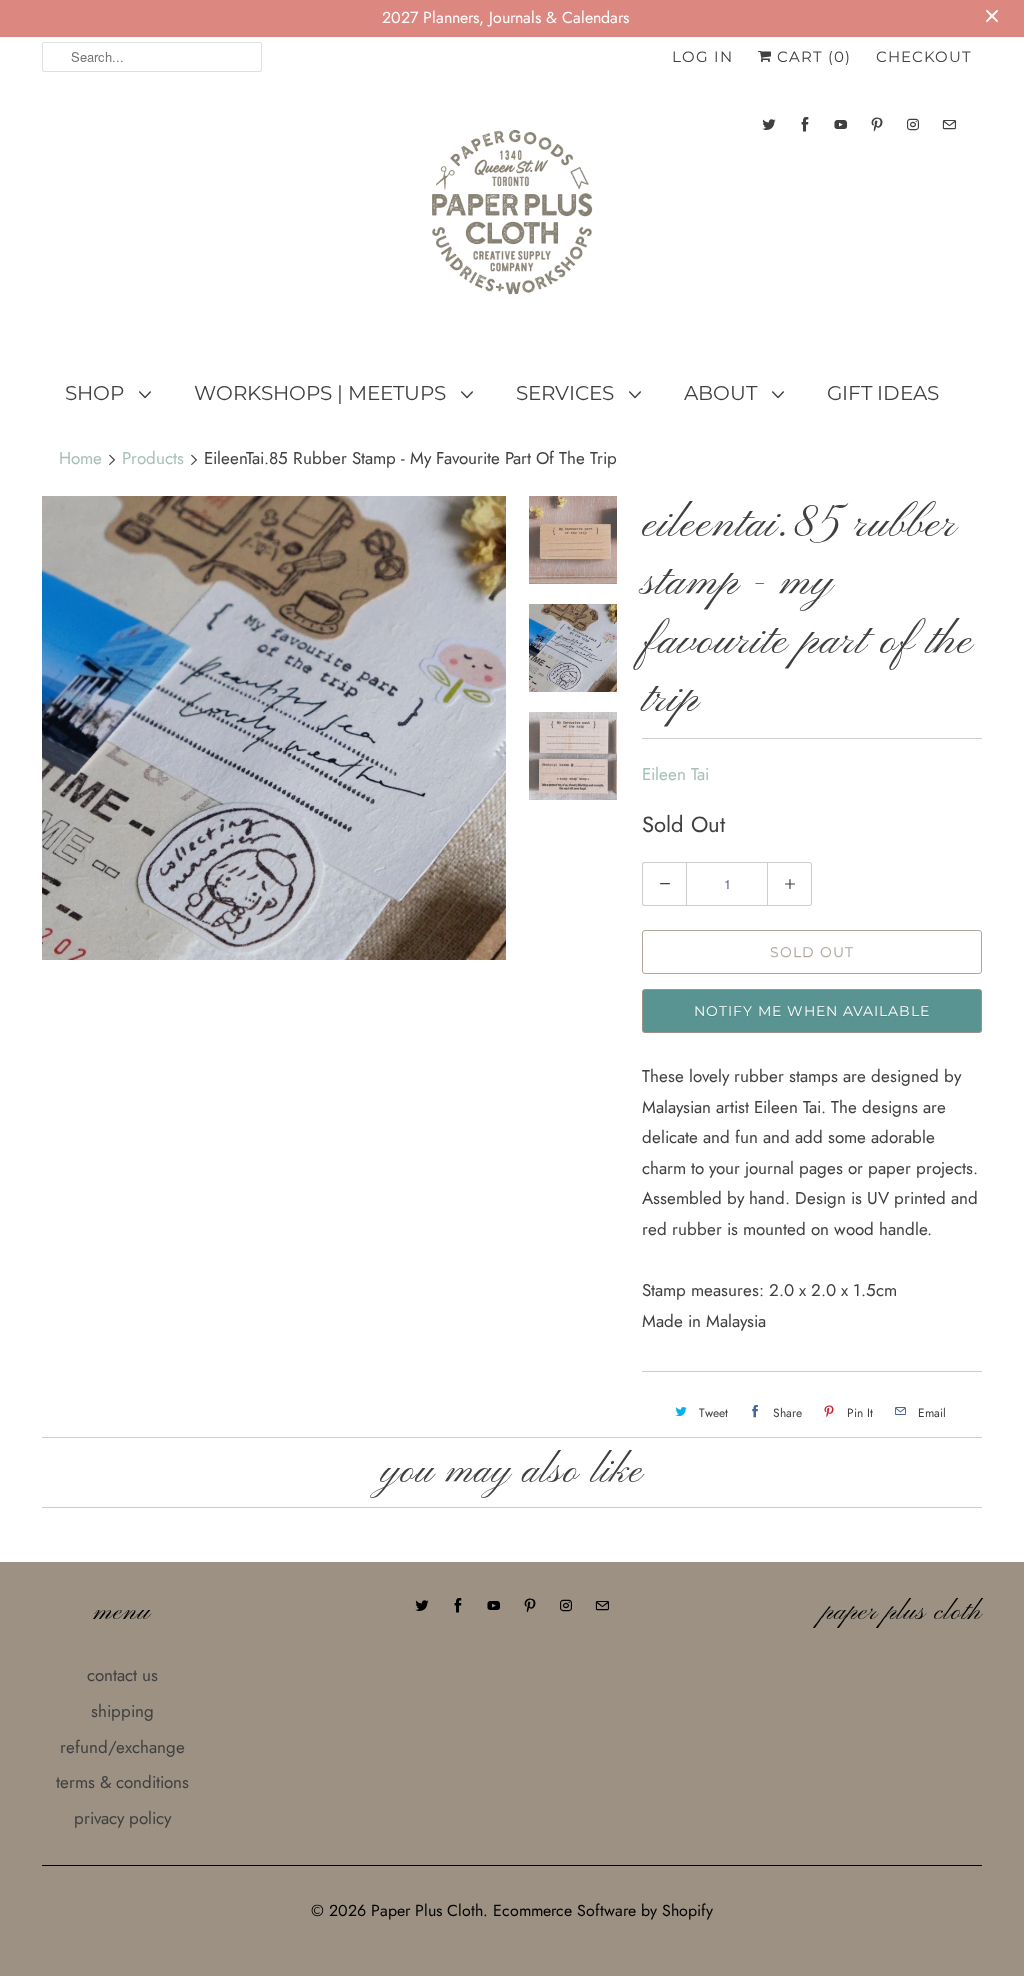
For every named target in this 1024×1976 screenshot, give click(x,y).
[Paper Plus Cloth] (512, 220)
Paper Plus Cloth (427, 1910)
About (723, 393)
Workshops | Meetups (322, 393)
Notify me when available (812, 1011)
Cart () (811, 56)
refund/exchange (122, 1747)
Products (153, 458)
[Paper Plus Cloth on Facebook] (805, 124)
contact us (122, 1675)
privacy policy (122, 1818)
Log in (702, 56)
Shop (97, 393)
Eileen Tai (675, 774)
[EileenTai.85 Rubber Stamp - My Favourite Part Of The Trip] (274, 728)
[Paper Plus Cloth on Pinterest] (877, 124)
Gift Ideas (883, 393)
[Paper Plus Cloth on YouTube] (841, 124)
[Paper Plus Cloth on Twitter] (769, 124)
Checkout (924, 56)
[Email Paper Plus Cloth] (949, 124)
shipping (122, 1711)
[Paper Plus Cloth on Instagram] (913, 124)
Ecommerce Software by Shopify (603, 1910)
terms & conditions (122, 1782)
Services (567, 393)
